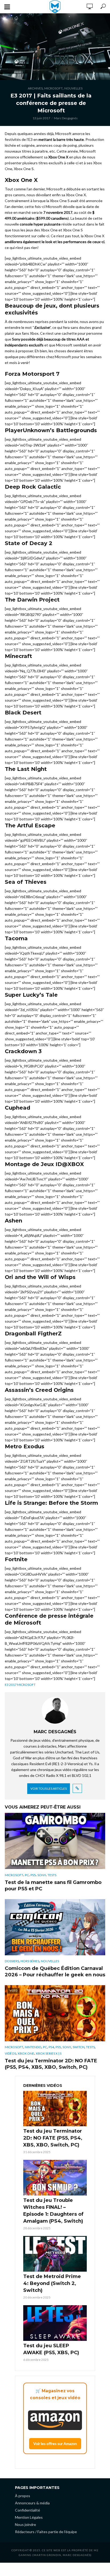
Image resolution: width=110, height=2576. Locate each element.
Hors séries (30, 1961)
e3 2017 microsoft (20, 1685)
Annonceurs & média (32, 2503)
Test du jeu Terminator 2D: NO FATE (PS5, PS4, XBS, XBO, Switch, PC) (51, 2064)
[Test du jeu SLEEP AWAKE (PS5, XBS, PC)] (55, 2323)
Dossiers (12, 1961)
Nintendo (33, 2047)
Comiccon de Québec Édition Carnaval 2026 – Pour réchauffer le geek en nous (55, 1972)
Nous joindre (25, 2524)
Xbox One (26, 2053)
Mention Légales (29, 2517)
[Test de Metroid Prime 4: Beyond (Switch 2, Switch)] (55, 2254)
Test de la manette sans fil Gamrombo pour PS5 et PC (53, 1886)
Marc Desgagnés (66, 118)
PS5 (33, 1875)
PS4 (51, 2047)
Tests (52, 1875)
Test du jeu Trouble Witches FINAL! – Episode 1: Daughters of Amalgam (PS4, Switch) (53, 2211)
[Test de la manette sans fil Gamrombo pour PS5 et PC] (55, 1841)
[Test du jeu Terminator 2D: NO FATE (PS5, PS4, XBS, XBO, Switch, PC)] (55, 2109)
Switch (78, 2047)
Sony (42, 1875)
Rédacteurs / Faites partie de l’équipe (46, 2532)
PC (27, 1875)
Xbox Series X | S (49, 2053)
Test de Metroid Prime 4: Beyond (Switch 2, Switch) (52, 2283)
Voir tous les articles (49, 1788)
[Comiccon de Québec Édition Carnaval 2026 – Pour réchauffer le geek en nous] (55, 1927)
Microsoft (54, 88)
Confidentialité (27, 2510)
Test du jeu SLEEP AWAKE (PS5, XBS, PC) (51, 2349)
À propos (23, 2496)
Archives (35, 88)
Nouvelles (73, 88)
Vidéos (10, 2053)
